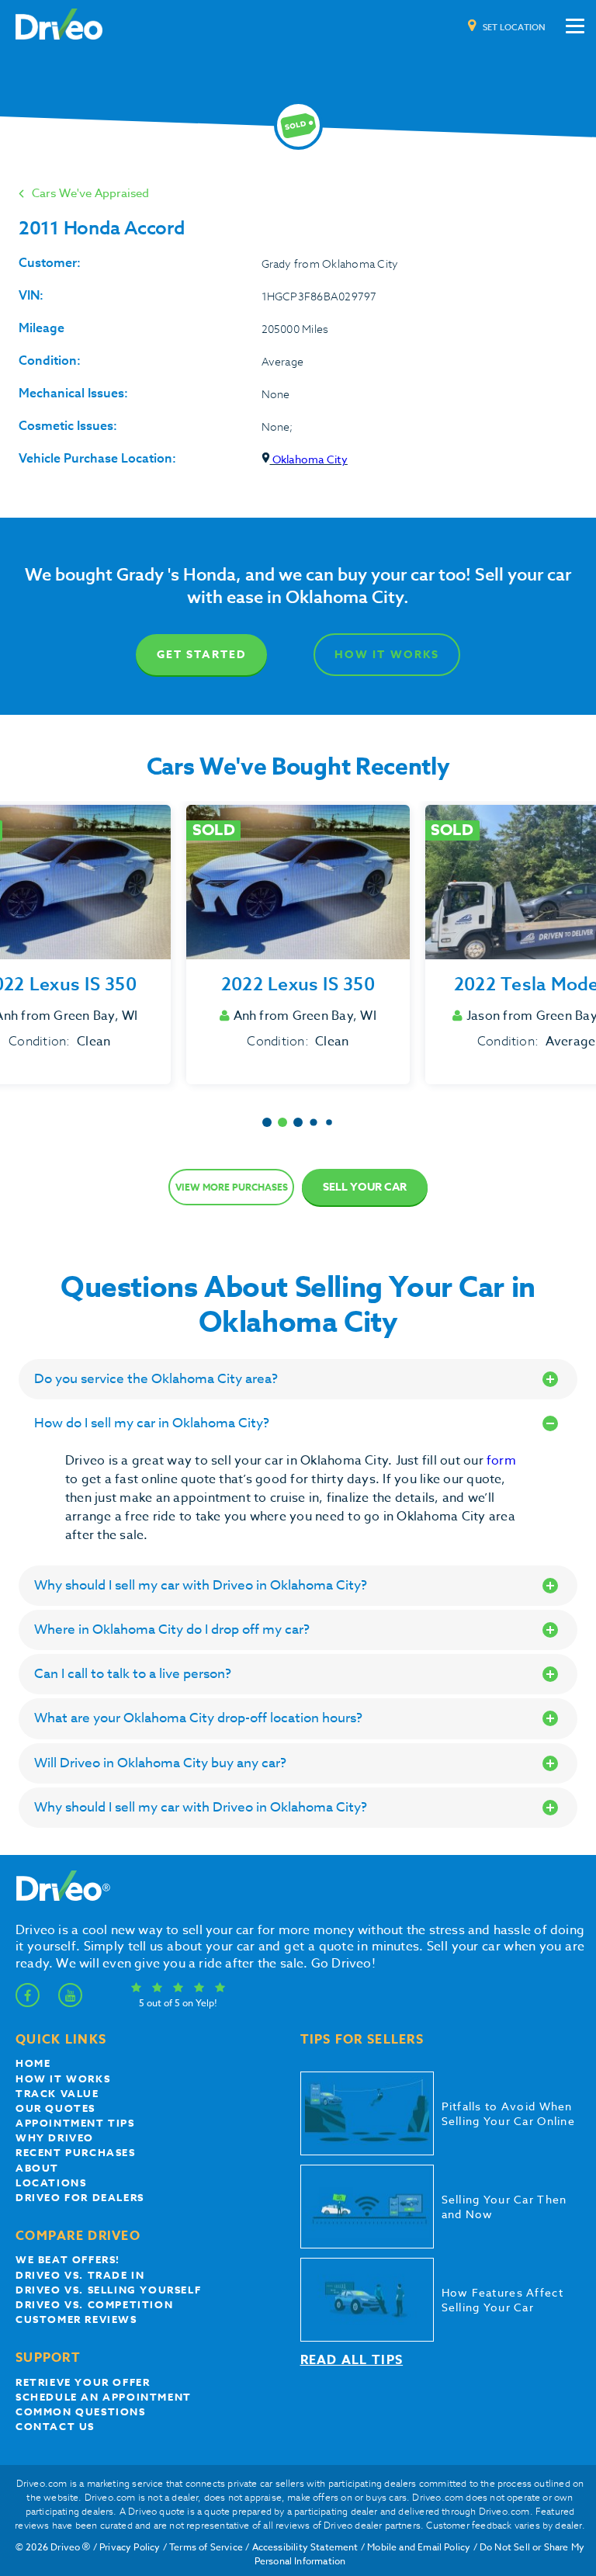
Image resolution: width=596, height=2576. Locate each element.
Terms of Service (206, 2547)
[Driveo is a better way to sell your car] (59, 26)
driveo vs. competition (94, 2304)
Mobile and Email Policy (419, 2547)
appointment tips (75, 2123)
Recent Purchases (76, 2152)
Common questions (81, 2411)
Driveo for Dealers (80, 2197)
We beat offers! (68, 2259)
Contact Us (55, 2426)
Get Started (201, 655)
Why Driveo (55, 2137)
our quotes (55, 2108)
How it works (63, 2078)
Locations (51, 2182)
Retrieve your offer (83, 2382)
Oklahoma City (309, 459)
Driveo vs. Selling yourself (108, 2290)
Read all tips (352, 2360)
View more (232, 1187)
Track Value (57, 2093)
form (501, 1461)
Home (33, 2063)
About (37, 2168)
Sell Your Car (365, 1187)
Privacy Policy (130, 2547)
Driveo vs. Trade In (80, 2275)
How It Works (387, 655)
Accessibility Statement (305, 2547)
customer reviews (76, 2319)
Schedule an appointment (104, 2397)
